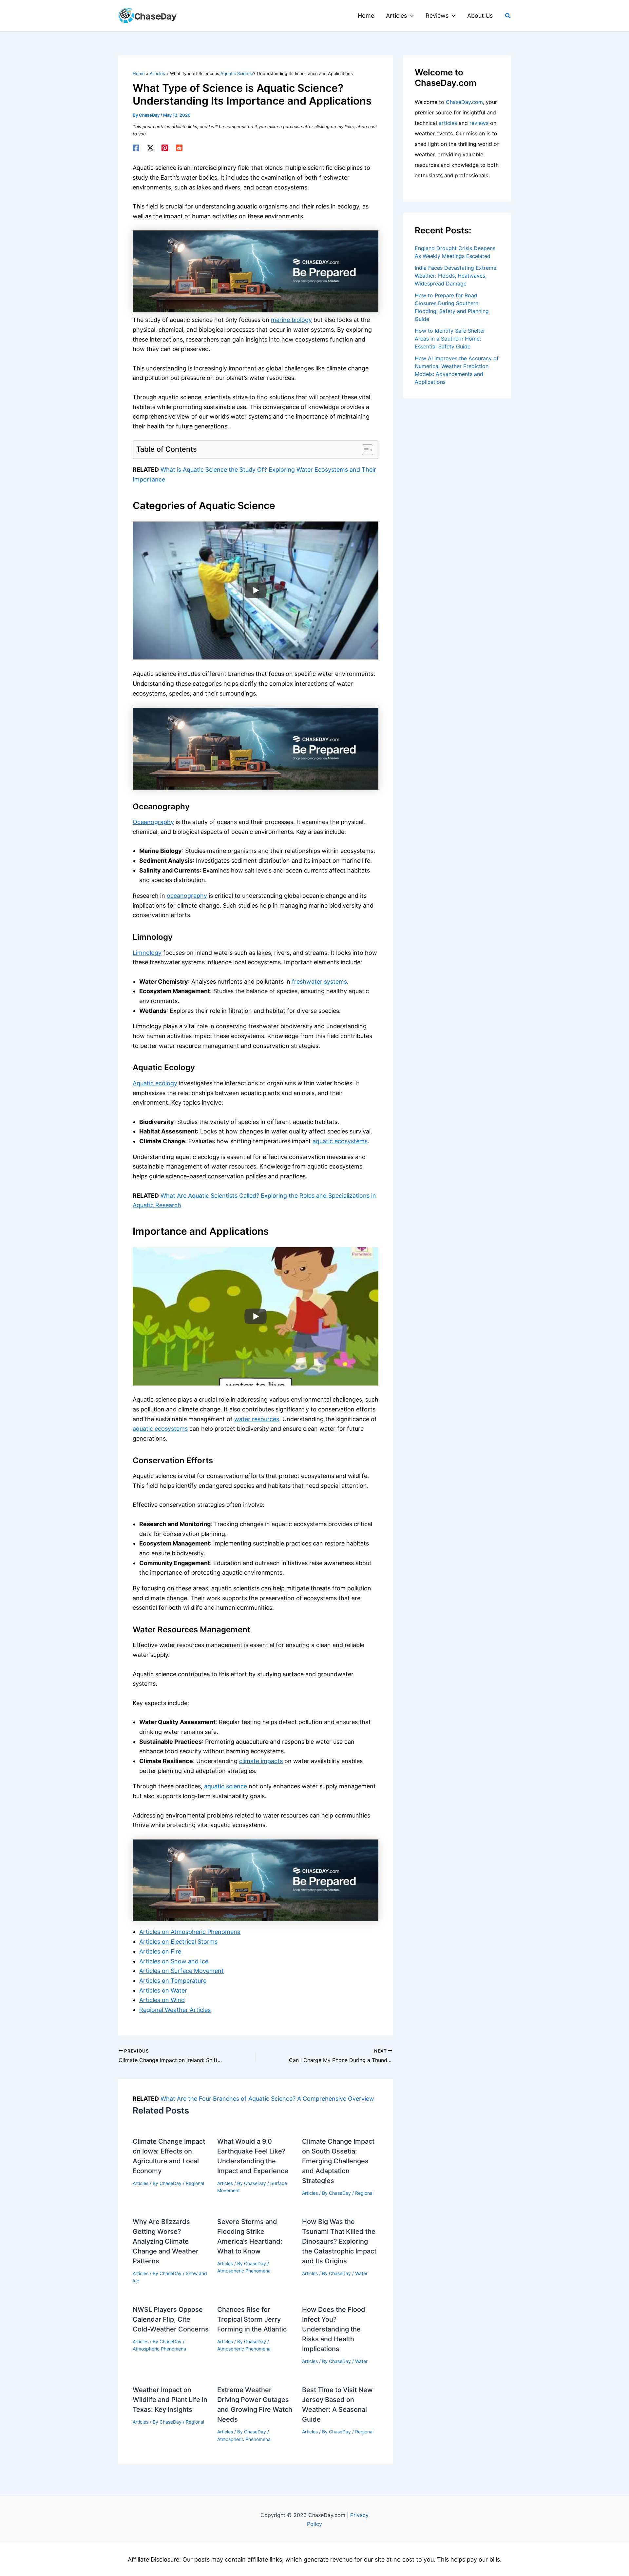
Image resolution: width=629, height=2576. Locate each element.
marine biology (291, 320)
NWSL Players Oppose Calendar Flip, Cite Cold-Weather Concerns (171, 2319)
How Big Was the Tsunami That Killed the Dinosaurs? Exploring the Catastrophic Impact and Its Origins (339, 2241)
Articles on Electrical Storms (178, 1942)
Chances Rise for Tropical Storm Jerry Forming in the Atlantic (252, 2319)
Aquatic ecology (155, 1083)
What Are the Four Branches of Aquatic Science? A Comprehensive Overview (267, 2099)
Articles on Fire (160, 1951)
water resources (257, 1419)
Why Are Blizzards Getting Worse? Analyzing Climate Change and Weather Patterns (166, 2241)
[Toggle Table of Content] (364, 450)
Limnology (147, 953)
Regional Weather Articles (175, 2010)
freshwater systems (319, 982)
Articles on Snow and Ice (174, 1961)
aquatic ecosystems (340, 1141)
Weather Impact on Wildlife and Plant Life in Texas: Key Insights (170, 2400)
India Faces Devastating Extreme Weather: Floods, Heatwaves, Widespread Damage (456, 276)
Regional (195, 2183)
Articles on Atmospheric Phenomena (190, 1932)
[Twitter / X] (150, 148)
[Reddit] (179, 148)
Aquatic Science (237, 73)
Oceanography (153, 822)
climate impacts (261, 1761)
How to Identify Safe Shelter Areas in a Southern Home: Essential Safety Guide (450, 339)
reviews (479, 123)
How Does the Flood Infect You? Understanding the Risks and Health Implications (334, 2329)
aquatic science (226, 1786)
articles (448, 123)
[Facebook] (136, 148)
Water (361, 2273)
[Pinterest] (165, 148)
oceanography (187, 896)
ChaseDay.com (464, 102)
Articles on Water (163, 1990)
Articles (141, 2183)
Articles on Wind (162, 2000)
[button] (410, 16)
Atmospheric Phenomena (244, 2271)
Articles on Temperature (173, 1981)
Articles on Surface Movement (181, 1971)
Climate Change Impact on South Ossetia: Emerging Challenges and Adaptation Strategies (338, 2161)
